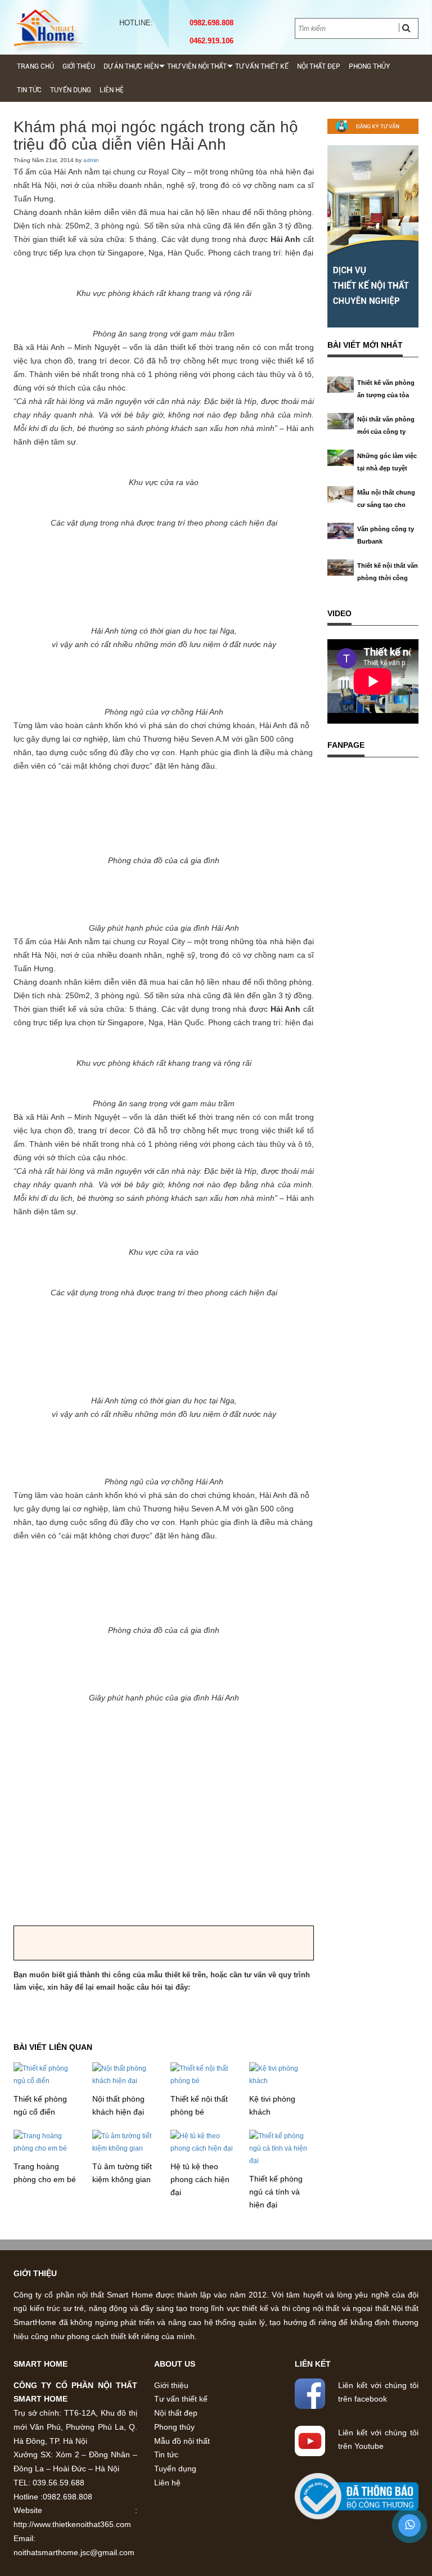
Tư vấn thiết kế (262, 66)
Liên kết (313, 2364)
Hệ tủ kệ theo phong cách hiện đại (200, 2179)
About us (175, 2364)
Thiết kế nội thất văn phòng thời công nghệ (388, 578)
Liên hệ (112, 90)
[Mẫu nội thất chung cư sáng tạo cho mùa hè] (341, 493)
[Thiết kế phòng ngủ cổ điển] (46, 2074)
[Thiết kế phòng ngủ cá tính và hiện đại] (282, 2148)
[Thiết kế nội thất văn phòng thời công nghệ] (341, 567)
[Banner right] (373, 236)
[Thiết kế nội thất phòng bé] (203, 2074)
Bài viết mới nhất (365, 345)
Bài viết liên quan (53, 2047)
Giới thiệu (79, 66)
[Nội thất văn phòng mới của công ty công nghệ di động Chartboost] (341, 420)
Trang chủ (35, 66)
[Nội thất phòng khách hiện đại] (125, 2074)
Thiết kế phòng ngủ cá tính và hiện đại (276, 2192)
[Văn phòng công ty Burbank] (341, 530)
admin (91, 160)
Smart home (40, 2364)
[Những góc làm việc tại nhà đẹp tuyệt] (341, 457)
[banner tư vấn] (373, 126)
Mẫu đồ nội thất (182, 2441)
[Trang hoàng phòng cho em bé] (46, 2142)
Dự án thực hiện (131, 66)
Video (339, 613)
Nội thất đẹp (319, 66)
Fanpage (346, 745)
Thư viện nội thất (197, 66)
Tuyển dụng (71, 90)
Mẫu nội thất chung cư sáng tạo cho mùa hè (386, 505)
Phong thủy (370, 66)
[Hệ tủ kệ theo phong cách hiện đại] (203, 2142)
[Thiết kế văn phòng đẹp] (48, 28)
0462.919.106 (209, 41)
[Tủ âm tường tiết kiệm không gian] (125, 2142)
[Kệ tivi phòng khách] (282, 2074)
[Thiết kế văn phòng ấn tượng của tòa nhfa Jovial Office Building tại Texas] (341, 384)
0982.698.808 (209, 23)
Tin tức (29, 90)
